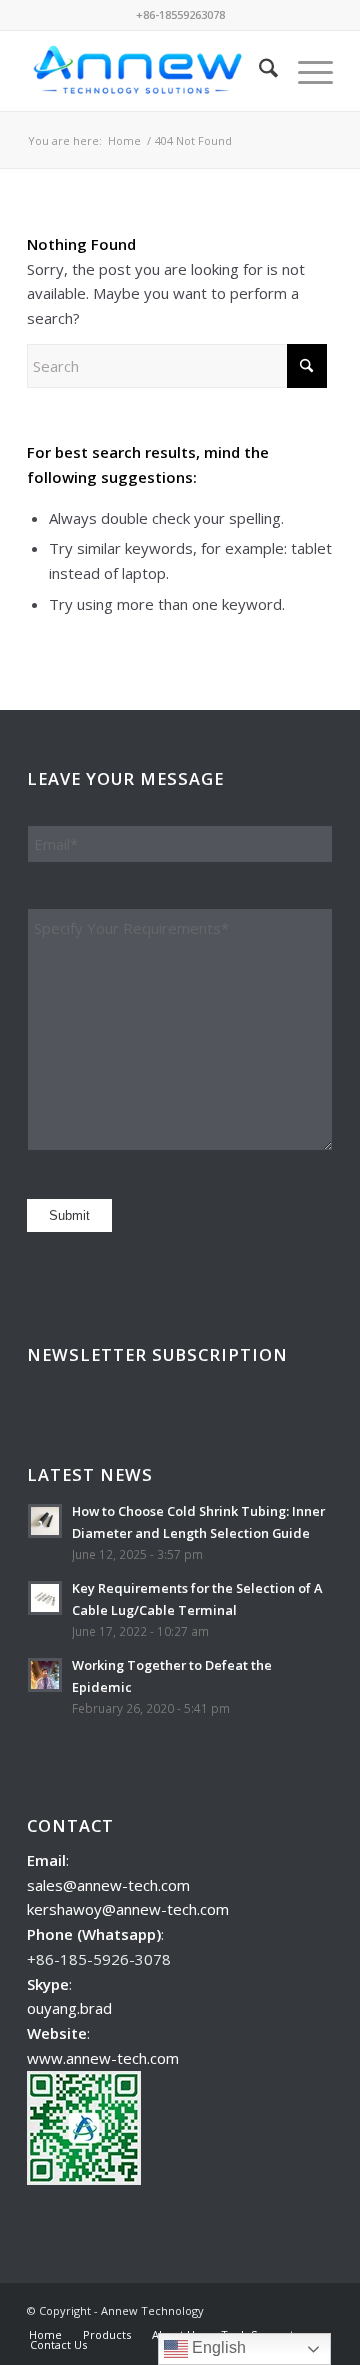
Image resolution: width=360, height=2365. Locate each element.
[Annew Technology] (149, 71)
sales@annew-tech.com (108, 1885)
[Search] (258, 71)
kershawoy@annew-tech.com (128, 1909)
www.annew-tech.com (103, 2058)
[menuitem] (258, 71)
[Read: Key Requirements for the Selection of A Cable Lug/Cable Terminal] (45, 1598)
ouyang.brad (69, 2008)
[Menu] (305, 71)
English (217, 2347)
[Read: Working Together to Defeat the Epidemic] (45, 1675)
